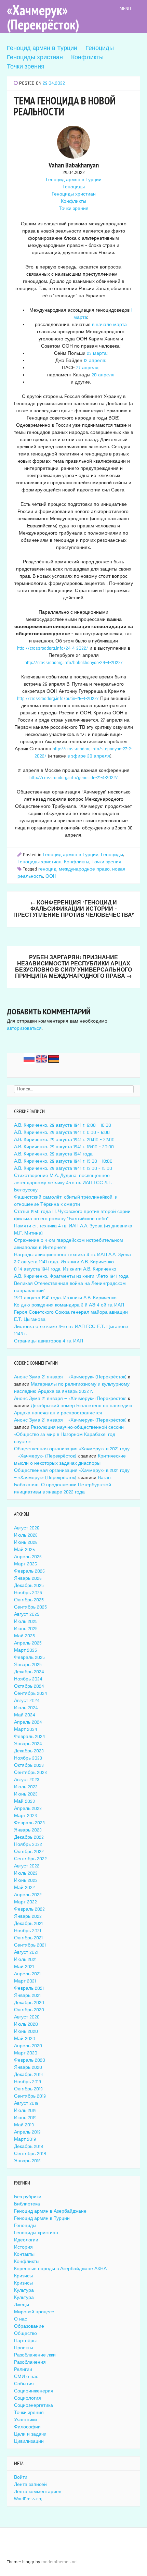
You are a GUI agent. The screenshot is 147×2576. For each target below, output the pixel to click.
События (24, 2384)
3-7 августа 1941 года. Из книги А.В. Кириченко (64, 1262)
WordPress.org (28, 2499)
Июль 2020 (26, 2024)
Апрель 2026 (28, 1557)
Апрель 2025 (28, 1643)
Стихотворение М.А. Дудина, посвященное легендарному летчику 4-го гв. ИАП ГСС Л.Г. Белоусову (63, 1183)
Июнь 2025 (26, 1629)
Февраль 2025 (29, 1658)
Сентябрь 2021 (30, 1945)
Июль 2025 (26, 1622)
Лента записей (30, 2485)
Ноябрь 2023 (28, 1758)
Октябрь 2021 (28, 1938)
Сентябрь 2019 (30, 2096)
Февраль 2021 (29, 1988)
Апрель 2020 (28, 2046)
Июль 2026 (26, 1535)
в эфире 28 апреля (89, 756)
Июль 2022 (26, 1873)
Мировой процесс (34, 2312)
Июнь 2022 (26, 1880)
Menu (126, 9)
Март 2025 (25, 1650)
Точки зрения (26, 67)
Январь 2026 (28, 1578)
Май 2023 (24, 1801)
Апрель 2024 (28, 1722)
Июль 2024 (26, 1708)
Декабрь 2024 (29, 1672)
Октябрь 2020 (29, 2010)
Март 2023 (25, 1816)
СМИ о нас (26, 2377)
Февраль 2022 (29, 1909)
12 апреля (95, 361)
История (23, 2247)
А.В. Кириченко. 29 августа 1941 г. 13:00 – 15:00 (63, 1168)
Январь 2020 (28, 2067)
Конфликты (87, 57)
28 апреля (103, 375)
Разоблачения (30, 2362)
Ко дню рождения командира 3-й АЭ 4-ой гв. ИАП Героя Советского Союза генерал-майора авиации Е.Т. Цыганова (71, 1312)
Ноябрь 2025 (28, 1593)
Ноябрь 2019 (28, 2082)
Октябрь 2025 (29, 1600)
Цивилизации (29, 2441)
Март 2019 (25, 2139)
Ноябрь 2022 (28, 1845)
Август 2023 (27, 1780)
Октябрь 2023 (29, 1765)
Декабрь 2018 (29, 2147)
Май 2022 (24, 1888)
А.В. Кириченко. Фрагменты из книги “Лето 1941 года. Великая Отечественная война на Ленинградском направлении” (72, 1284)
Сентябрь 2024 (31, 1693)
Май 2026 (24, 1550)
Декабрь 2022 (29, 1837)
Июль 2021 (25, 1960)
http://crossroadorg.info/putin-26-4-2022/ (58, 699)
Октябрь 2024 (29, 1686)
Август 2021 (26, 1952)
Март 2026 (25, 1564)
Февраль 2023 (29, 1823)
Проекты (24, 2348)
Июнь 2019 (25, 2118)
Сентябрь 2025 (30, 1607)
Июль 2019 (25, 2111)
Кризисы (23, 2276)
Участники (25, 2420)
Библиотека (27, 2204)
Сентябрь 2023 (30, 1773)
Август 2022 (27, 1866)
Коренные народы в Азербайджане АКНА (60, 2269)
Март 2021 (25, 1981)
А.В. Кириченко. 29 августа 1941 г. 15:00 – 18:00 (63, 1161)
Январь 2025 (28, 1665)
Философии (27, 2427)
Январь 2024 (28, 1744)
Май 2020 (25, 2039)
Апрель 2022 (28, 1895)
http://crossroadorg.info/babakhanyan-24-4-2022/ (74, 663)
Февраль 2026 (29, 1571)
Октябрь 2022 (29, 1852)
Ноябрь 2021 (28, 1931)
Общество (25, 2334)
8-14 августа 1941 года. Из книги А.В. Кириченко (65, 1269)
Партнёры (25, 2341)
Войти (21, 2477)
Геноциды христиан (35, 57)
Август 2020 (27, 2017)
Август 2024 (27, 1701)
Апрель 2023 (28, 1809)
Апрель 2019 (27, 2132)
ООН (51, 876)
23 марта (97, 353)
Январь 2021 (27, 1996)
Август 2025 (27, 1614)
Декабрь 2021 (28, 1924)
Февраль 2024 (30, 1737)
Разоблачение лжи (35, 2355)
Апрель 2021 (27, 1974)
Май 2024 (25, 1715)
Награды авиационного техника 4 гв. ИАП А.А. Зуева (72, 1255)
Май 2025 (24, 1636)
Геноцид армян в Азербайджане (50, 2211)
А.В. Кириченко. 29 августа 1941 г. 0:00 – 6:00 (62, 1133)
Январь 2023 (28, 1830)
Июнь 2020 (26, 2031)
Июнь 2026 (26, 1542)
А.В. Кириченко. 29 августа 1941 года (53, 1154)
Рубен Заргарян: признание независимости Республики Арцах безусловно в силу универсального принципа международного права (73, 967)
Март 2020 (26, 2053)
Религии (23, 2369)
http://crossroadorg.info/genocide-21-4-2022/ (74, 778)
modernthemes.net (60, 2562)
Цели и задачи (30, 2434)
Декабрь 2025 (29, 1586)
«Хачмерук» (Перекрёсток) (43, 17)
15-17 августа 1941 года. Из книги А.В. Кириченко (65, 1298)
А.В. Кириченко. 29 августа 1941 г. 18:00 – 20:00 (64, 1147)
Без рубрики (28, 2197)
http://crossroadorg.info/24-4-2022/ (53, 648)
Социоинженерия (34, 2391)
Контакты (24, 2254)
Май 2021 (24, 1967)
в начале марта (109, 325)
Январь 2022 (28, 1916)
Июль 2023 (26, 1787)
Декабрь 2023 (29, 1751)
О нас (21, 2319)
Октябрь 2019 (28, 2089)
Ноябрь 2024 (28, 1679)
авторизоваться (24, 1028)
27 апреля (87, 368)
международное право (84, 869)
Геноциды (100, 48)
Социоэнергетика (34, 2405)
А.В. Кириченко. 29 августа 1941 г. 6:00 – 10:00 (63, 1125)
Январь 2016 (27, 2161)
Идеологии (26, 2240)
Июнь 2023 (26, 1794)
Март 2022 (25, 1902)
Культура (24, 2290)
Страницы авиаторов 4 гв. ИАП (49, 1341)
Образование (29, 2326)
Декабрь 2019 (28, 2075)
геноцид (47, 869)
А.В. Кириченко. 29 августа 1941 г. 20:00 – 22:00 (64, 1140)
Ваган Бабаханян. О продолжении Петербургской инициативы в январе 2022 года (63, 1485)
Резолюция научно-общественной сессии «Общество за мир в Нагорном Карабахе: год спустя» (69, 1435)
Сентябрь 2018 (30, 2154)
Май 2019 (24, 2125)
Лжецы (22, 2305)
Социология (28, 2398)
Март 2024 (26, 1729)
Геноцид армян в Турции (42, 48)
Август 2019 (26, 2103)
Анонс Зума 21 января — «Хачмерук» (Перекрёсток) (70, 1377)
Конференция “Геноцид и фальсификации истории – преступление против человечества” (74, 909)
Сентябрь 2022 (30, 1859)
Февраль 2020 (30, 2060)
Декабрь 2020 (29, 2003)
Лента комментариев (38, 2492)
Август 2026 (27, 1528)
